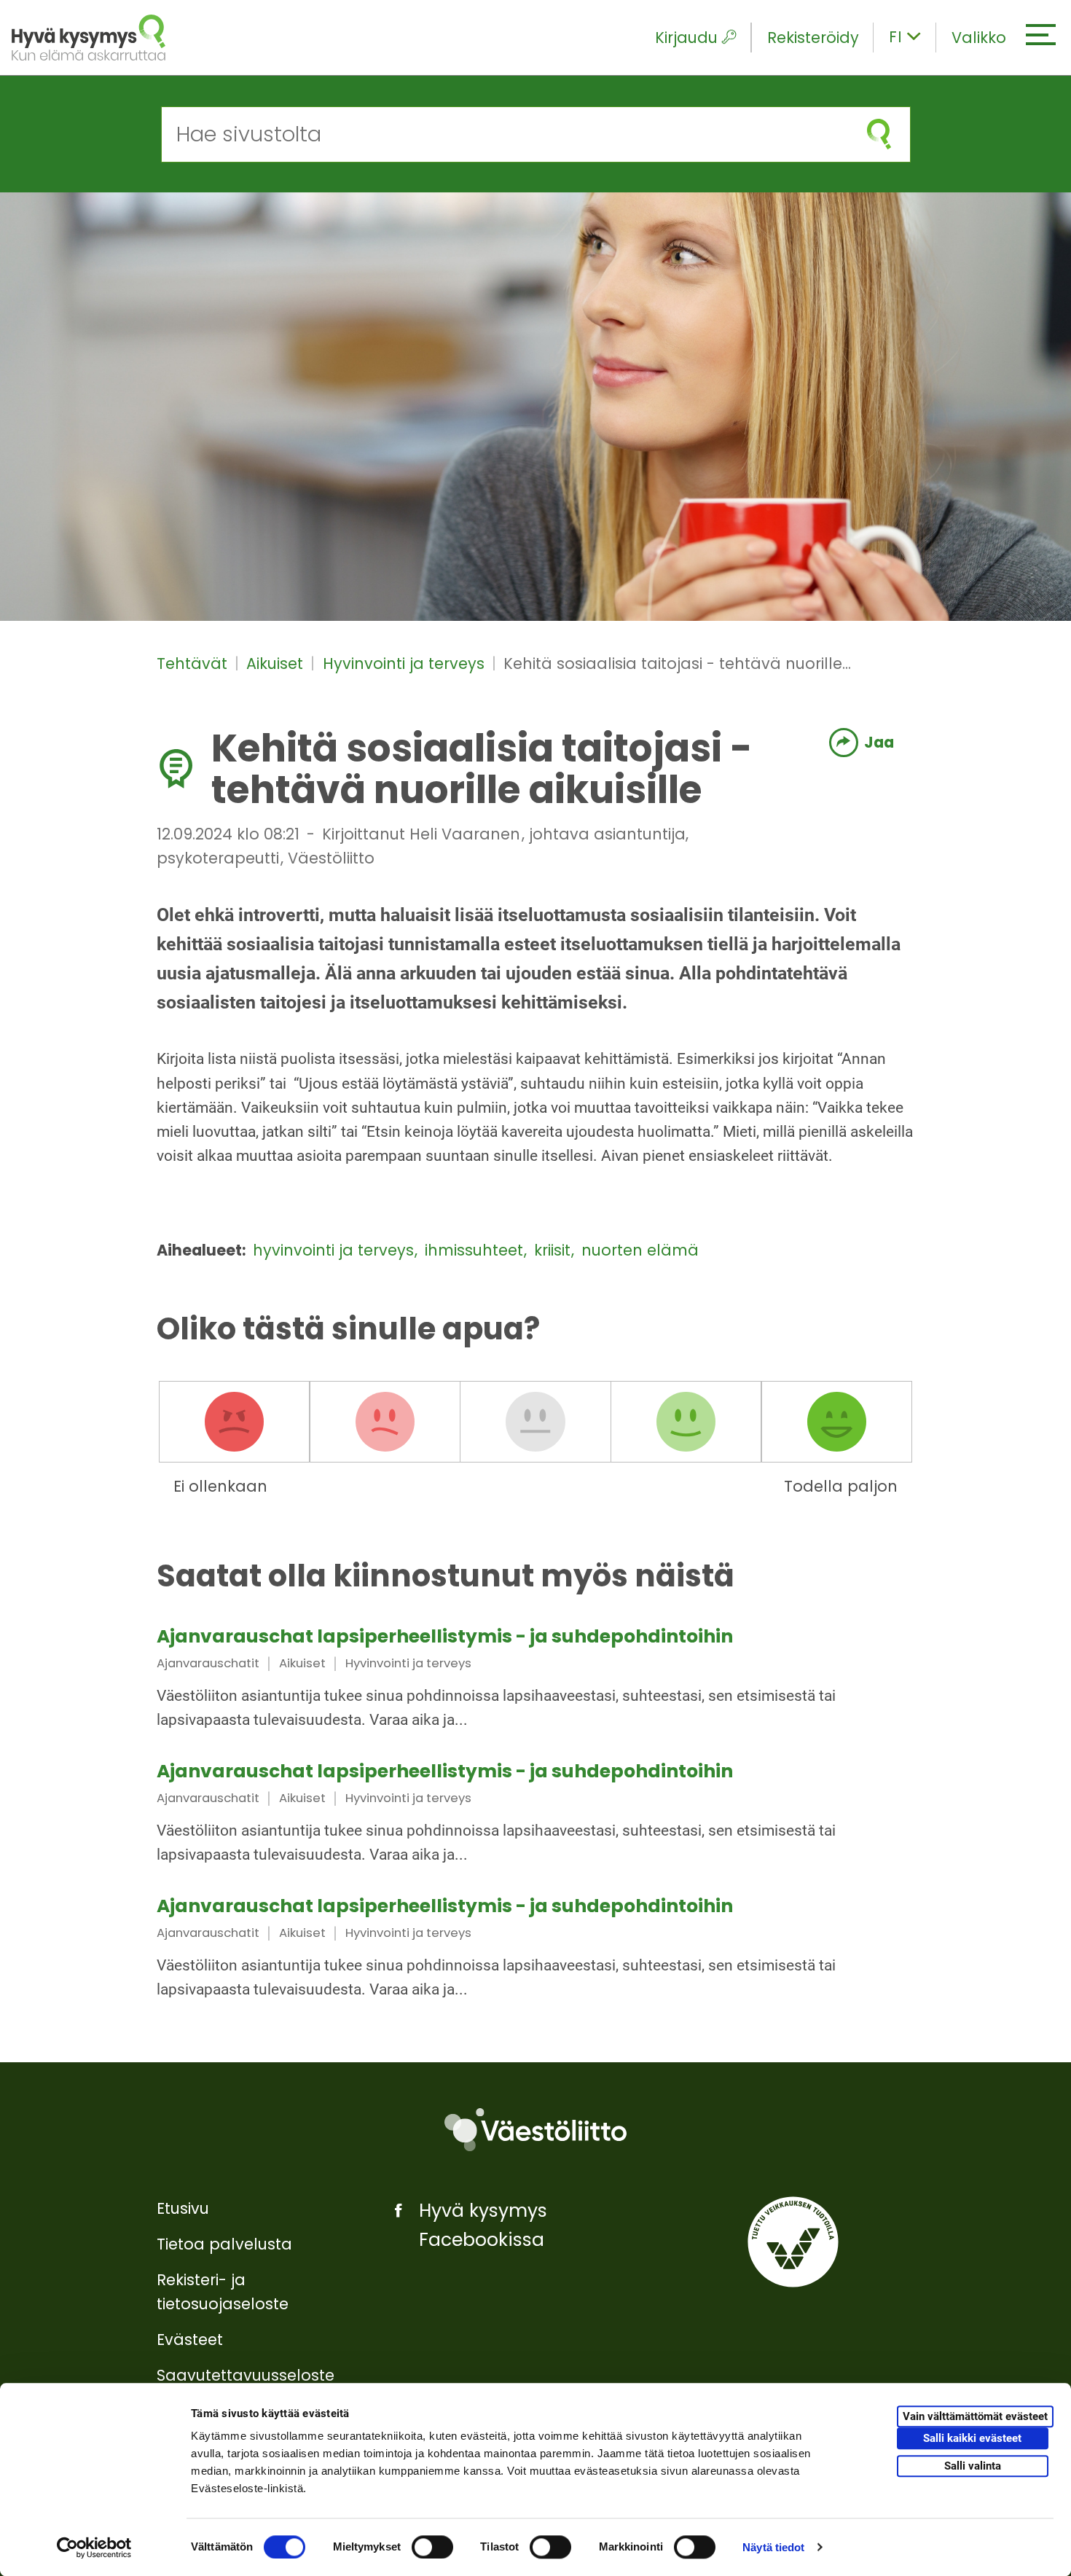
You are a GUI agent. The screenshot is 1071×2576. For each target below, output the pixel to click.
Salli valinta (973, 2466)
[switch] (432, 2547)
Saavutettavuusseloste (246, 2375)
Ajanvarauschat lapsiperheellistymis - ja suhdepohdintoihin (445, 1636)
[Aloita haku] (879, 134)
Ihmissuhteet (476, 1250)
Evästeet (190, 2340)
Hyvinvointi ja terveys (406, 663)
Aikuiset (277, 663)
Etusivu (183, 2208)
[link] (535, 1680)
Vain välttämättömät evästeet (975, 2417)
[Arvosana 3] (535, 1422)
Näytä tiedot (773, 2547)
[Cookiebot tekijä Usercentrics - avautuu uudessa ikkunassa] (94, 2548)
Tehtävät (194, 663)
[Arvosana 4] (686, 1422)
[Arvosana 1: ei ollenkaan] (235, 1422)
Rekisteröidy (813, 38)
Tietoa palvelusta (224, 2244)
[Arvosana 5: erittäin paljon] (836, 1422)
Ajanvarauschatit (208, 1663)
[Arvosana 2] (385, 1422)
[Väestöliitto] (535, 2130)
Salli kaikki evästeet (972, 2439)
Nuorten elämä (640, 1250)
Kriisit (554, 1250)
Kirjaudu (686, 38)
